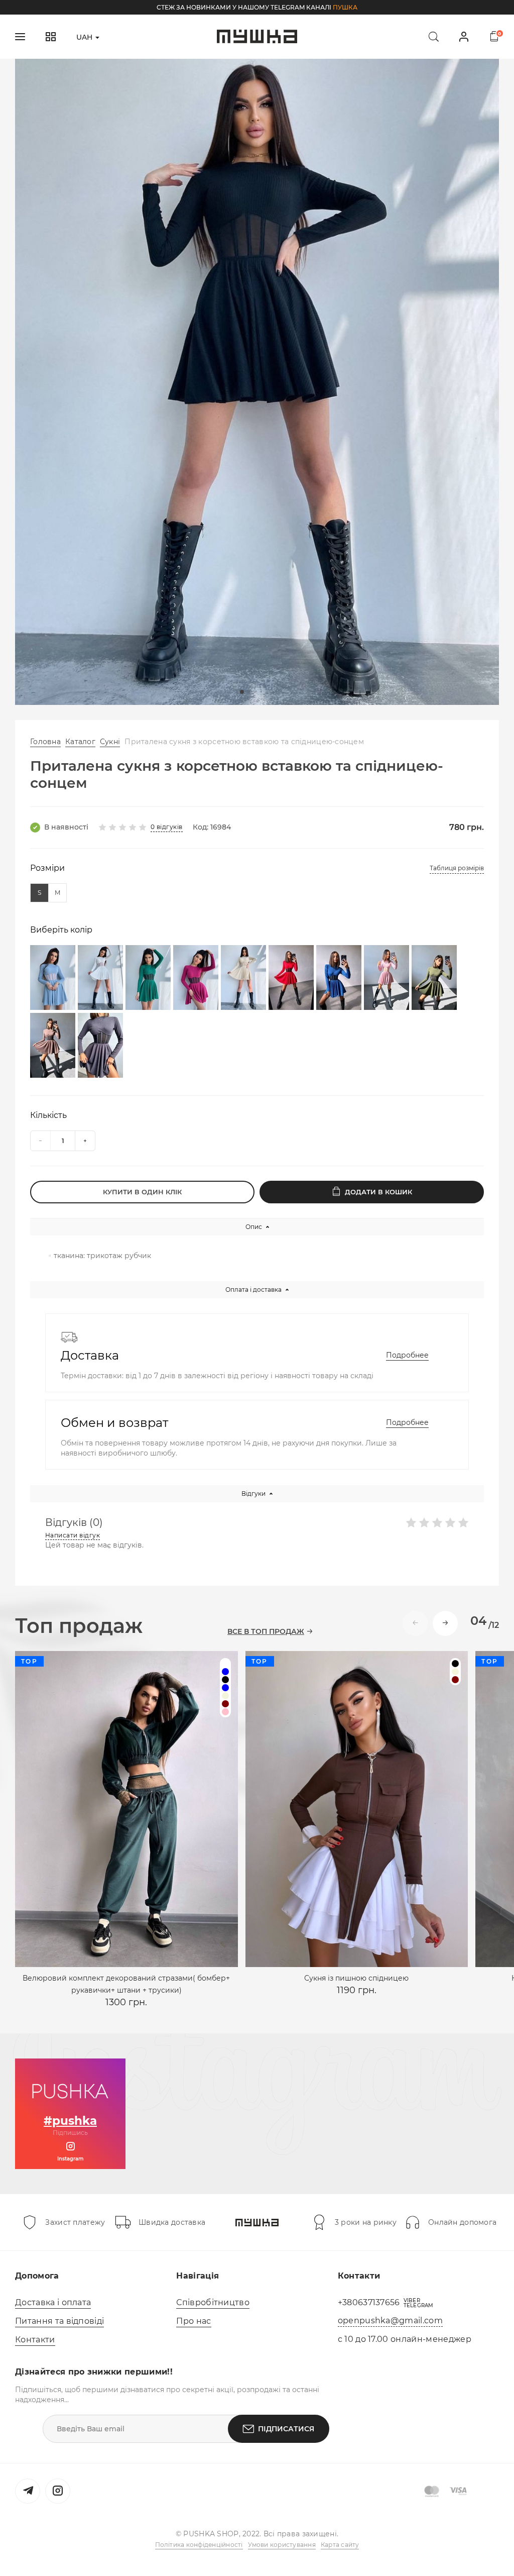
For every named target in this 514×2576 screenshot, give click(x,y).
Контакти (35, 2340)
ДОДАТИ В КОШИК (378, 1192)
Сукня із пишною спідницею (356, 1978)
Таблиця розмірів (457, 868)
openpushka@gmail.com (390, 2321)
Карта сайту (340, 2545)
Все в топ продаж (266, 1632)
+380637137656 (369, 2302)
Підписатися (286, 2429)
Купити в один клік (142, 1192)
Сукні (110, 742)
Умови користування (282, 2545)
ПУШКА (345, 7)
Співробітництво (213, 2302)
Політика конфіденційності (199, 2545)
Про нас (194, 2321)
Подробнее (407, 1355)
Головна (45, 742)
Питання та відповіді (59, 2321)
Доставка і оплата (53, 2302)
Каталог (80, 742)
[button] (242, 692)
